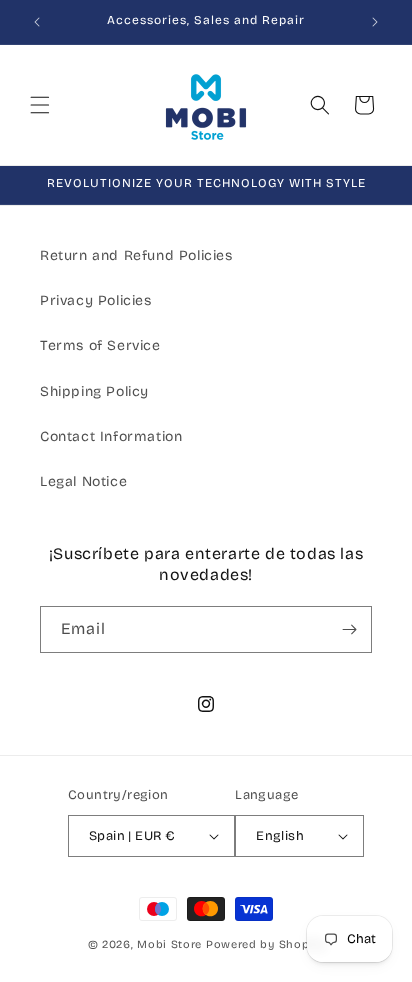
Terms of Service (100, 345)
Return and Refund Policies (136, 255)
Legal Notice (83, 481)
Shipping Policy (94, 391)
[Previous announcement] (37, 22)
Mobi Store (169, 944)
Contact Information (111, 436)
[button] (40, 105)
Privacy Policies (96, 300)
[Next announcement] (375, 22)
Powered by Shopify (265, 944)
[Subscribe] (349, 629)
